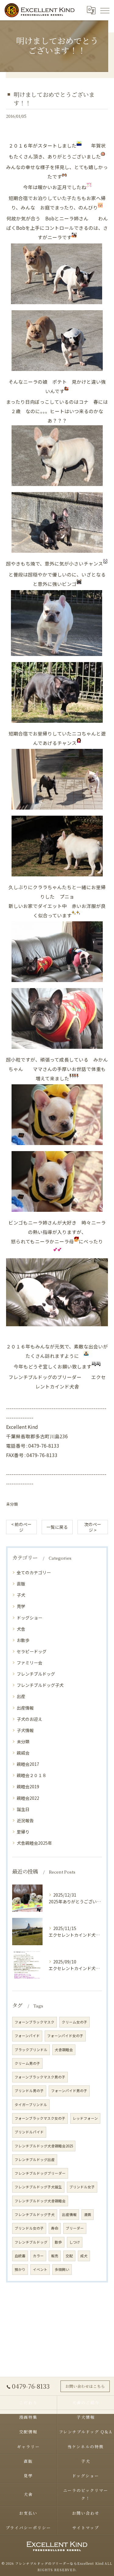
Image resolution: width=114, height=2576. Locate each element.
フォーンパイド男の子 (69, 2091)
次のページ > (93, 1527)
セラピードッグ (32, 1651)
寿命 (55, 2228)
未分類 (12, 1504)
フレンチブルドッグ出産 (35, 2160)
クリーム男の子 (27, 2063)
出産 (21, 1696)
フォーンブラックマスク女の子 (40, 2118)
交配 (69, 2256)
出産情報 (25, 1708)
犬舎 (21, 1629)
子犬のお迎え (29, 1719)
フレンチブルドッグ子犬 (40, 1685)
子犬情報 (25, 1730)
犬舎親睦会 (64, 2050)
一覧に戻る (57, 1527)
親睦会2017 (28, 1764)
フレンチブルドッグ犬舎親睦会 (40, 2201)
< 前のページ (21, 1527)
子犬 (21, 1595)
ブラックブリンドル (31, 2050)
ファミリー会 (29, 1663)
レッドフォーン (85, 2118)
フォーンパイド (27, 2036)
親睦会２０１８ (32, 1775)
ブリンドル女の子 (29, 2228)
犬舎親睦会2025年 (34, 1843)
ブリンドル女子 (82, 2187)
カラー (38, 2256)
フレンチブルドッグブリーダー (40, 2173)
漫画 (88, 2214)
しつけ (75, 2242)
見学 (21, 1606)
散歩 (58, 2242)
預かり (20, 2269)
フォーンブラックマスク (35, 2022)
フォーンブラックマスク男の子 (40, 2077)
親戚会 (23, 1753)
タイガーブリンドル (31, 2105)
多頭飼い (62, 2269)
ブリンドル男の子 (29, 2091)
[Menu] (105, 10)
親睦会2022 (28, 1798)
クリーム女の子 (74, 2022)
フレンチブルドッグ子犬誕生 (38, 2187)
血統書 (20, 2256)
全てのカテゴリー (34, 1572)
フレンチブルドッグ (36, 1674)
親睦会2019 (28, 1786)
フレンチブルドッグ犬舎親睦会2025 (44, 2146)
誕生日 (23, 1809)
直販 (21, 1584)
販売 (55, 2256)
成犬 (84, 2256)
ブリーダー (75, 2228)
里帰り (23, 1832)
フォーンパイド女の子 (65, 2036)
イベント (40, 2269)
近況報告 (25, 1820)
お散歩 (23, 1640)
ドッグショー (29, 1618)
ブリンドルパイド (29, 2132)
